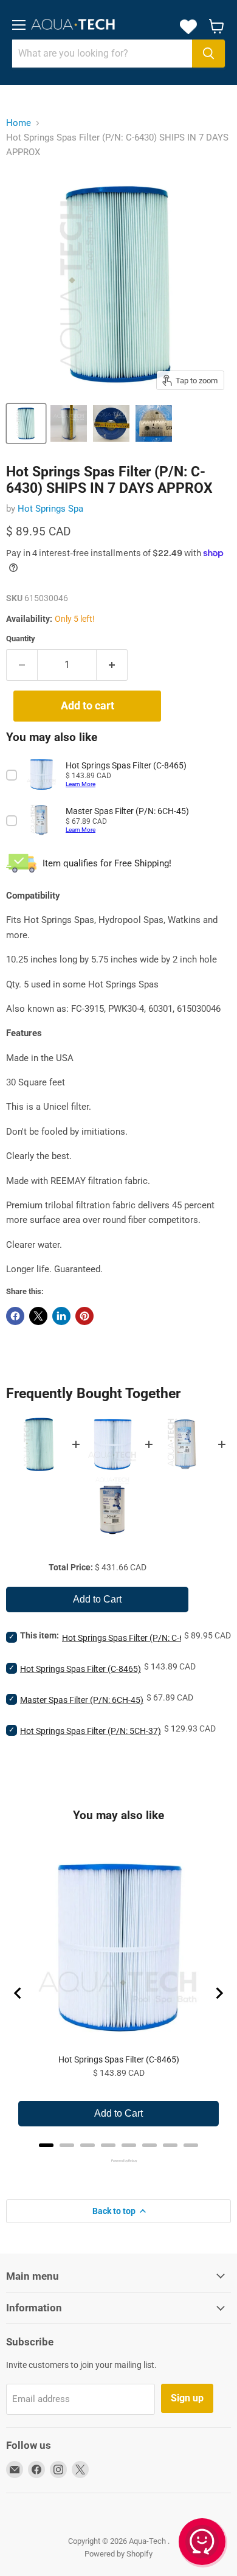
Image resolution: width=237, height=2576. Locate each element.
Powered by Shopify (118, 2554)
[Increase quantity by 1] (112, 665)
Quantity (21, 639)
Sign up (187, 2398)
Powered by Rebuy (118, 2160)
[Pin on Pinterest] (84, 1316)
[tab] (46, 2145)
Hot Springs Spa (50, 509)
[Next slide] (219, 1993)
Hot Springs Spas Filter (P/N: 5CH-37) (91, 1731)
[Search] (208, 54)
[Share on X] (38, 1316)
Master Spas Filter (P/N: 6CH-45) (82, 1700)
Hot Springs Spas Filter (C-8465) (81, 1669)
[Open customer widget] (203, 2544)
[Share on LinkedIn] (61, 1316)
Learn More (81, 784)
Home (19, 123)
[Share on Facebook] (15, 1316)
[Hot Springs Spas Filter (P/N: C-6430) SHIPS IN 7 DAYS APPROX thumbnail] (26, 423)
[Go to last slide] (18, 1993)
